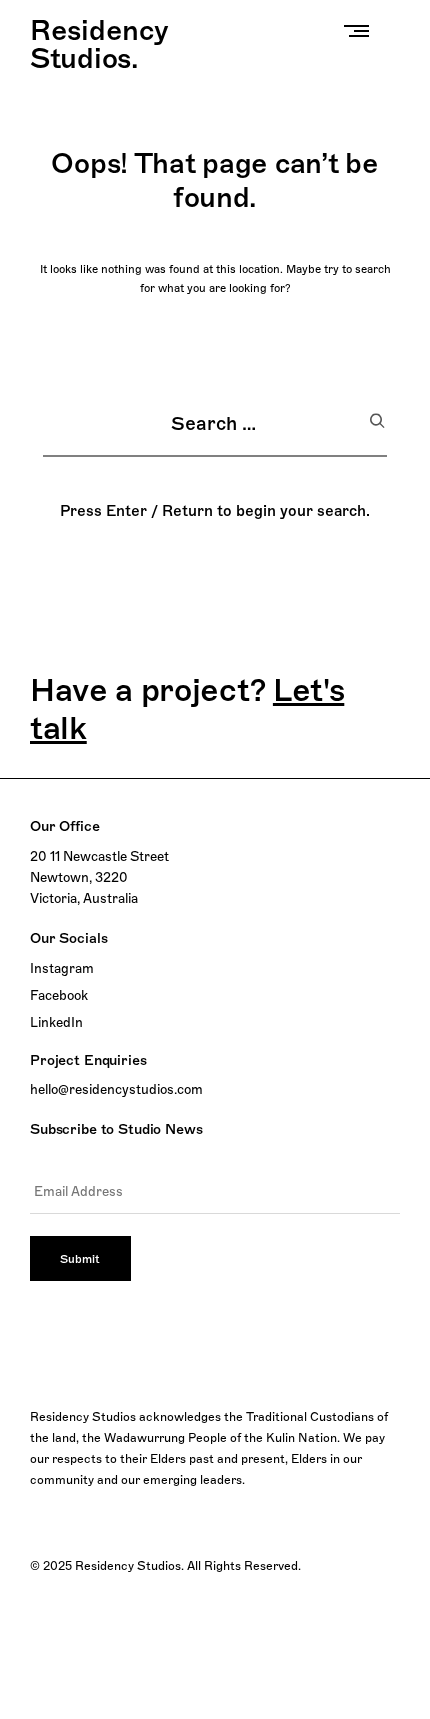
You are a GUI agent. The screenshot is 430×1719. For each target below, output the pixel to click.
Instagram (62, 968)
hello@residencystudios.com (116, 1089)
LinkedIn (56, 1022)
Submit (80, 1259)
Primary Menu (361, 30)
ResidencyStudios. (99, 44)
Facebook (59, 995)
